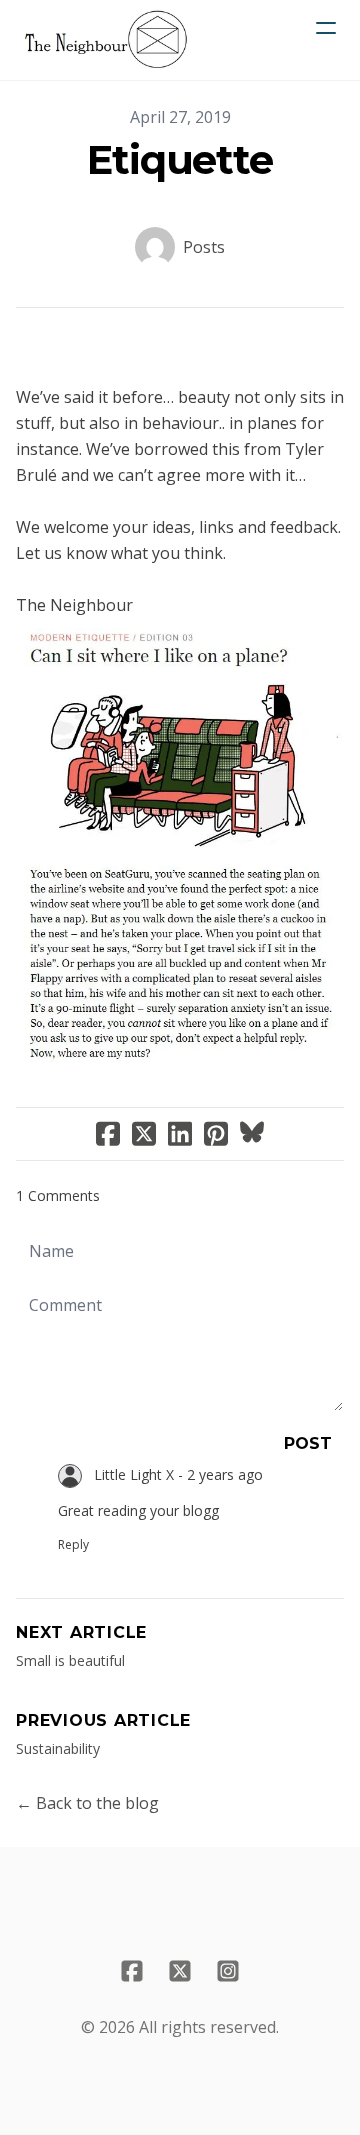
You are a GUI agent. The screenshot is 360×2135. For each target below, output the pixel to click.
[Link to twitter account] (180, 1971)
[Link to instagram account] (228, 1971)
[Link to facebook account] (132, 1971)
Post (308, 1443)
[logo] (106, 40)
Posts (204, 247)
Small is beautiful (70, 1660)
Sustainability (58, 1748)
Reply (73, 1544)
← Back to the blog (87, 1803)
